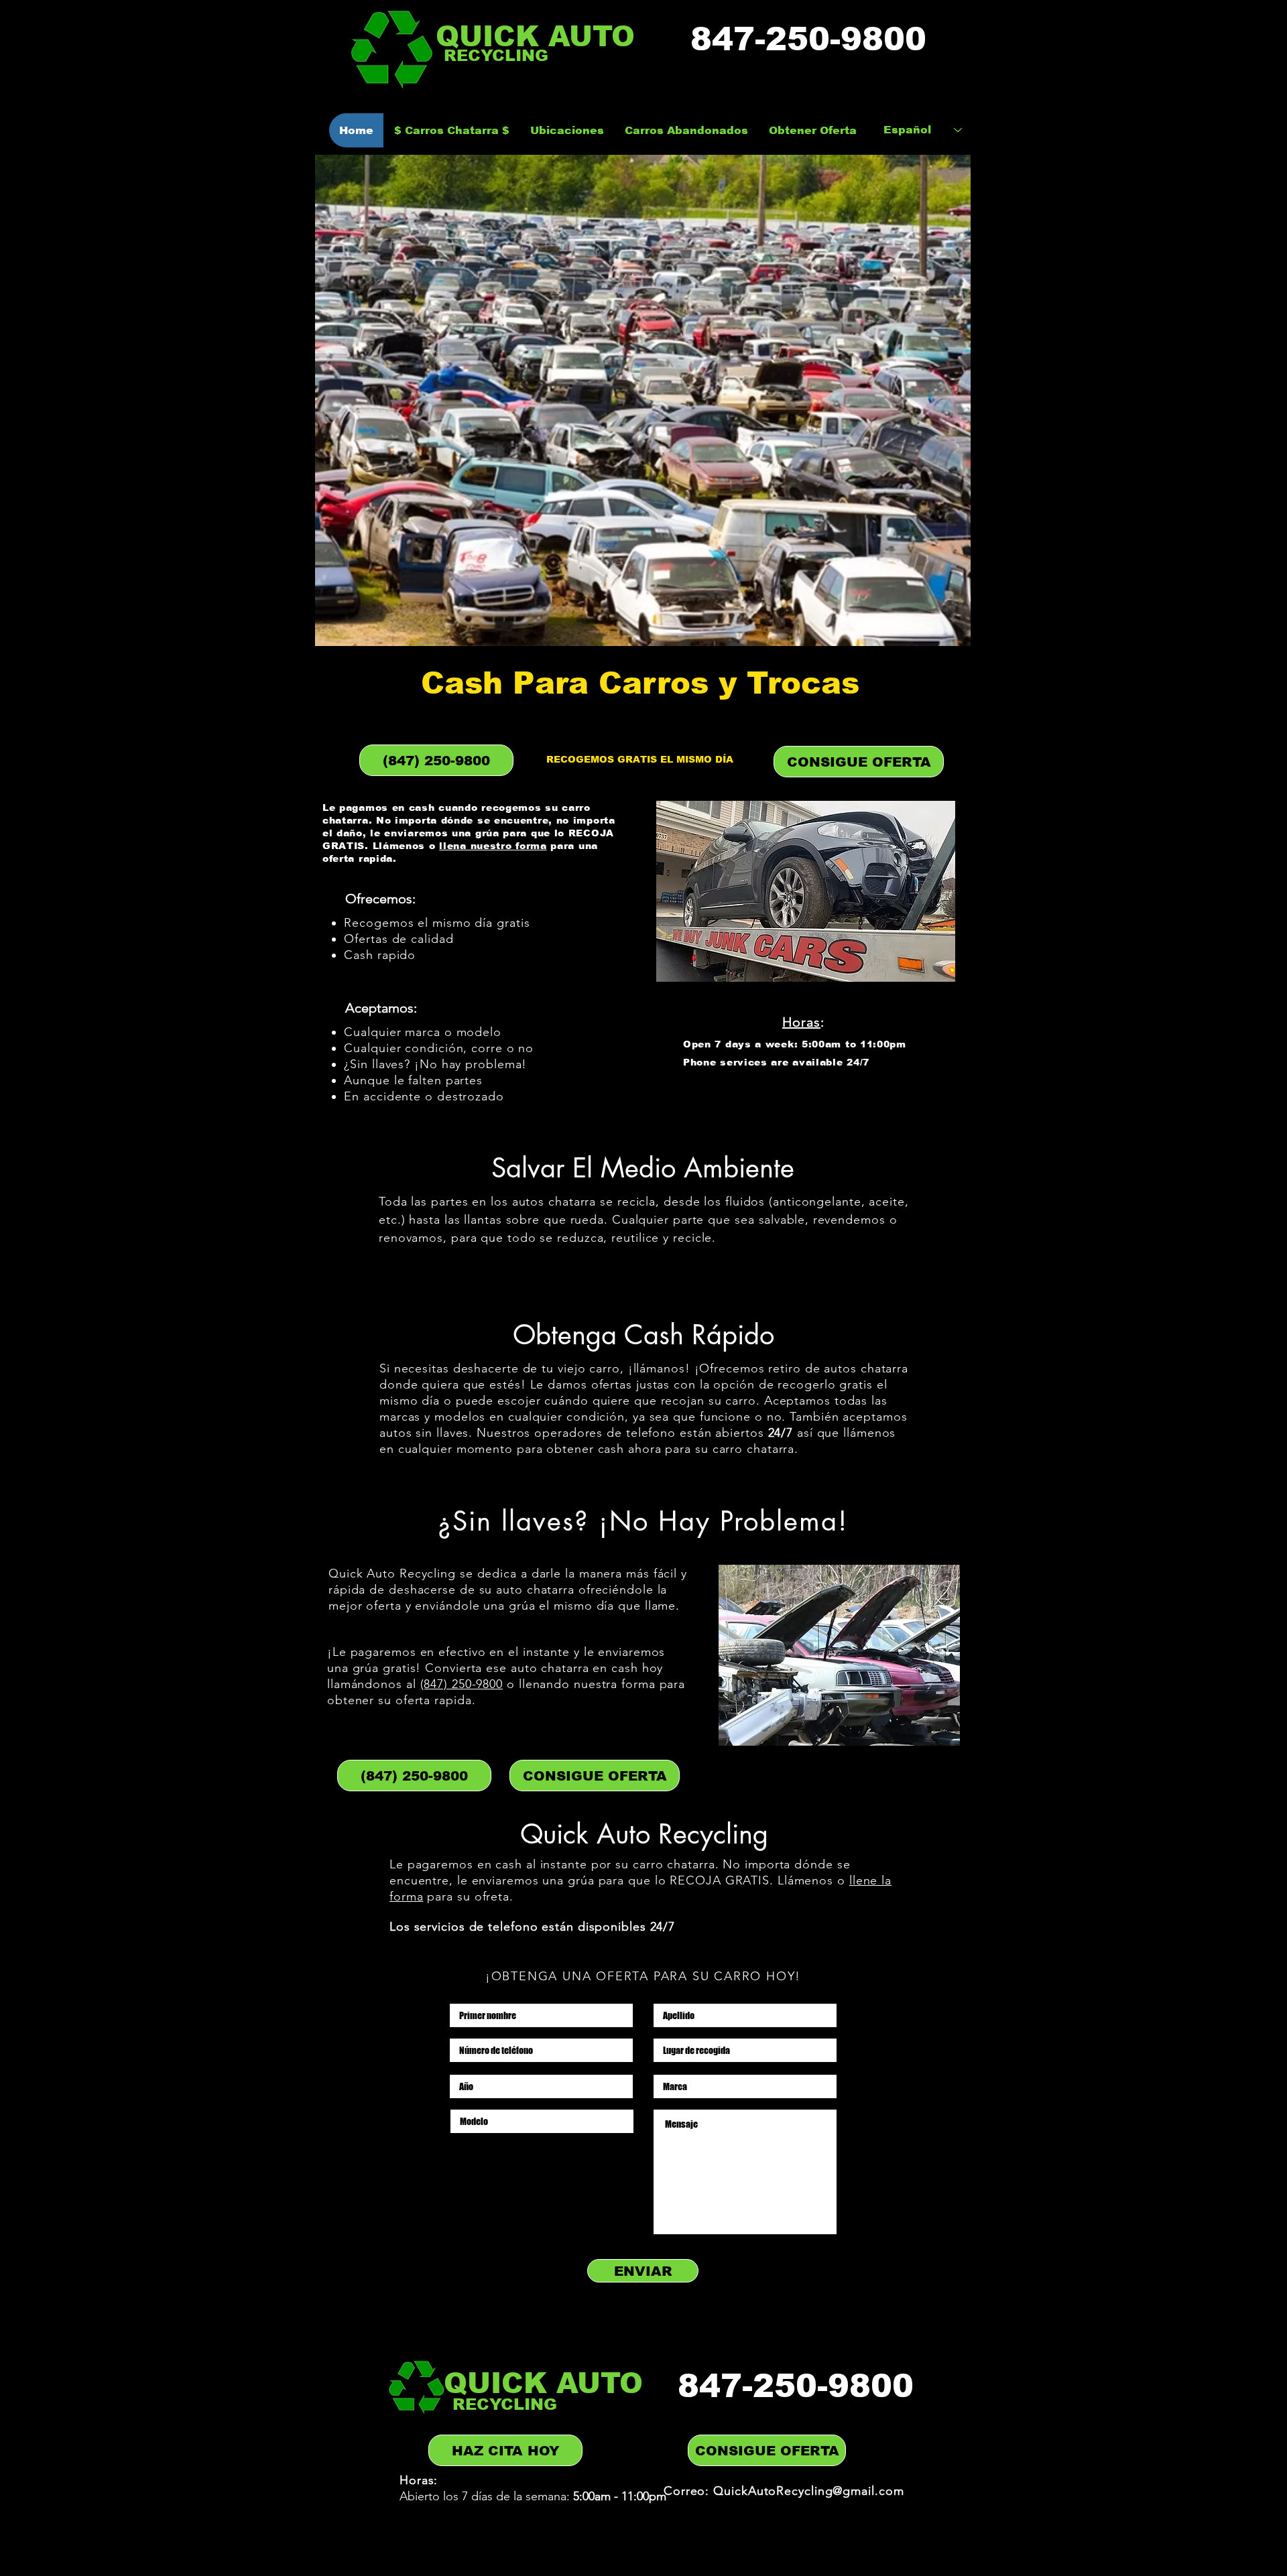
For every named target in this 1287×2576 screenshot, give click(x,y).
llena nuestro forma (493, 846)
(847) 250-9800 (462, 1684)
